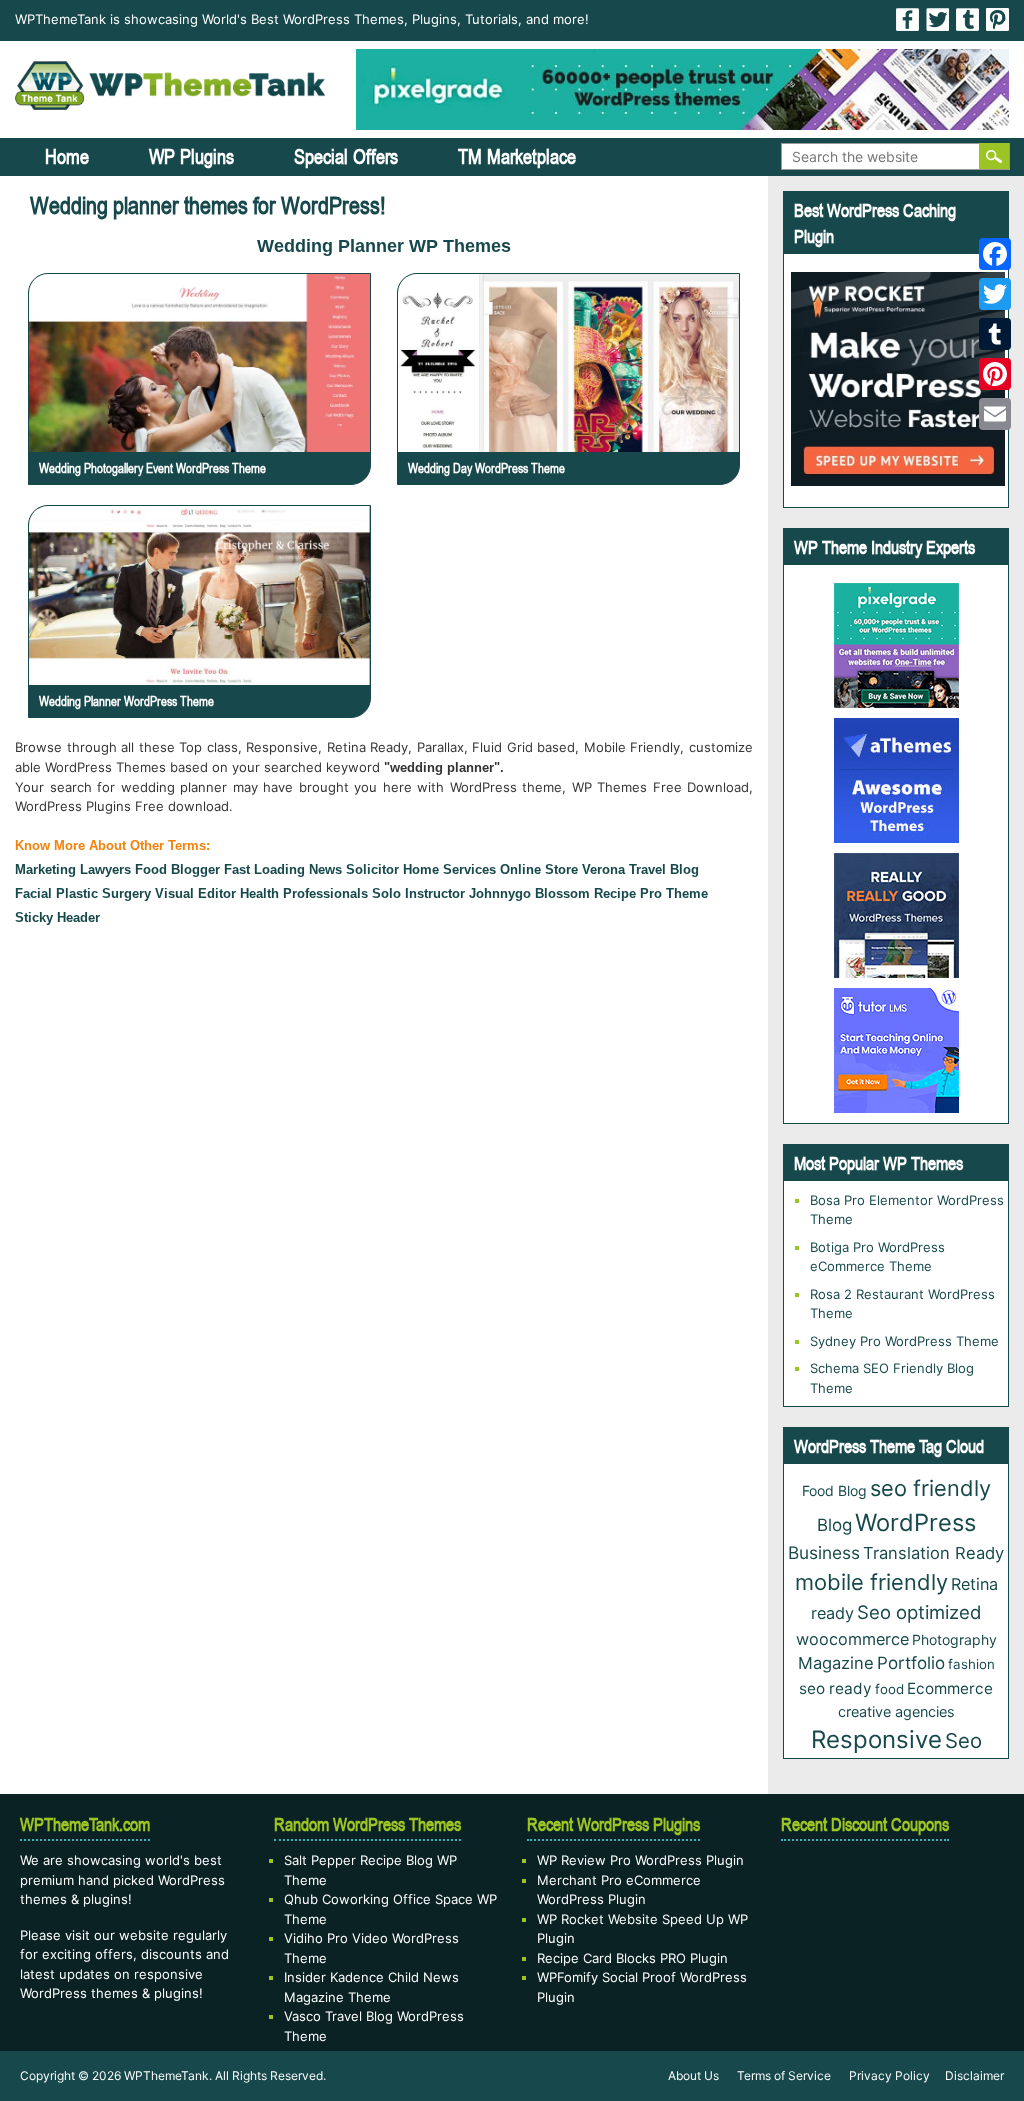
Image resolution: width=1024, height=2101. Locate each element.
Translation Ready (933, 1553)
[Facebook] (995, 254)
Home (67, 156)
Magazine (836, 1663)
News (325, 869)
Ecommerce (950, 1688)
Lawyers (105, 869)
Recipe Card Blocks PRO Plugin (632, 1958)
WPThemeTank (166, 2075)
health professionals (304, 893)
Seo (963, 1740)
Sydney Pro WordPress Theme (904, 1341)
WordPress (915, 1522)
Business (824, 1552)
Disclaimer (974, 2075)
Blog (834, 1525)
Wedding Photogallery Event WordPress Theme (152, 468)
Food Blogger (177, 869)
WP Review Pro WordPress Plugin (640, 1860)
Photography (954, 1639)
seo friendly (930, 1488)
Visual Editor (195, 893)
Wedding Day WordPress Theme (486, 468)
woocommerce (852, 1639)
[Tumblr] (995, 334)
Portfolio (911, 1663)
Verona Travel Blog (640, 869)
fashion (971, 1664)
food (889, 1689)
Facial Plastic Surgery (83, 893)
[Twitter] (995, 294)
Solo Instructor (418, 893)
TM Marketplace (517, 156)
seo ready (835, 1688)
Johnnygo (500, 893)
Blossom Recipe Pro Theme (621, 893)
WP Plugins (191, 156)
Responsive (876, 1739)
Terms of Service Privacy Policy (833, 2075)
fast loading (264, 869)
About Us (693, 2075)
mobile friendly (871, 1582)
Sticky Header (57, 917)
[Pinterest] (995, 374)
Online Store (539, 869)
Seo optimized (919, 1612)
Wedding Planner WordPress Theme (126, 701)
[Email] (995, 414)
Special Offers (346, 156)
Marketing (45, 869)
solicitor (372, 869)
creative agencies (896, 1711)
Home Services (449, 869)
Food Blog (834, 1490)
